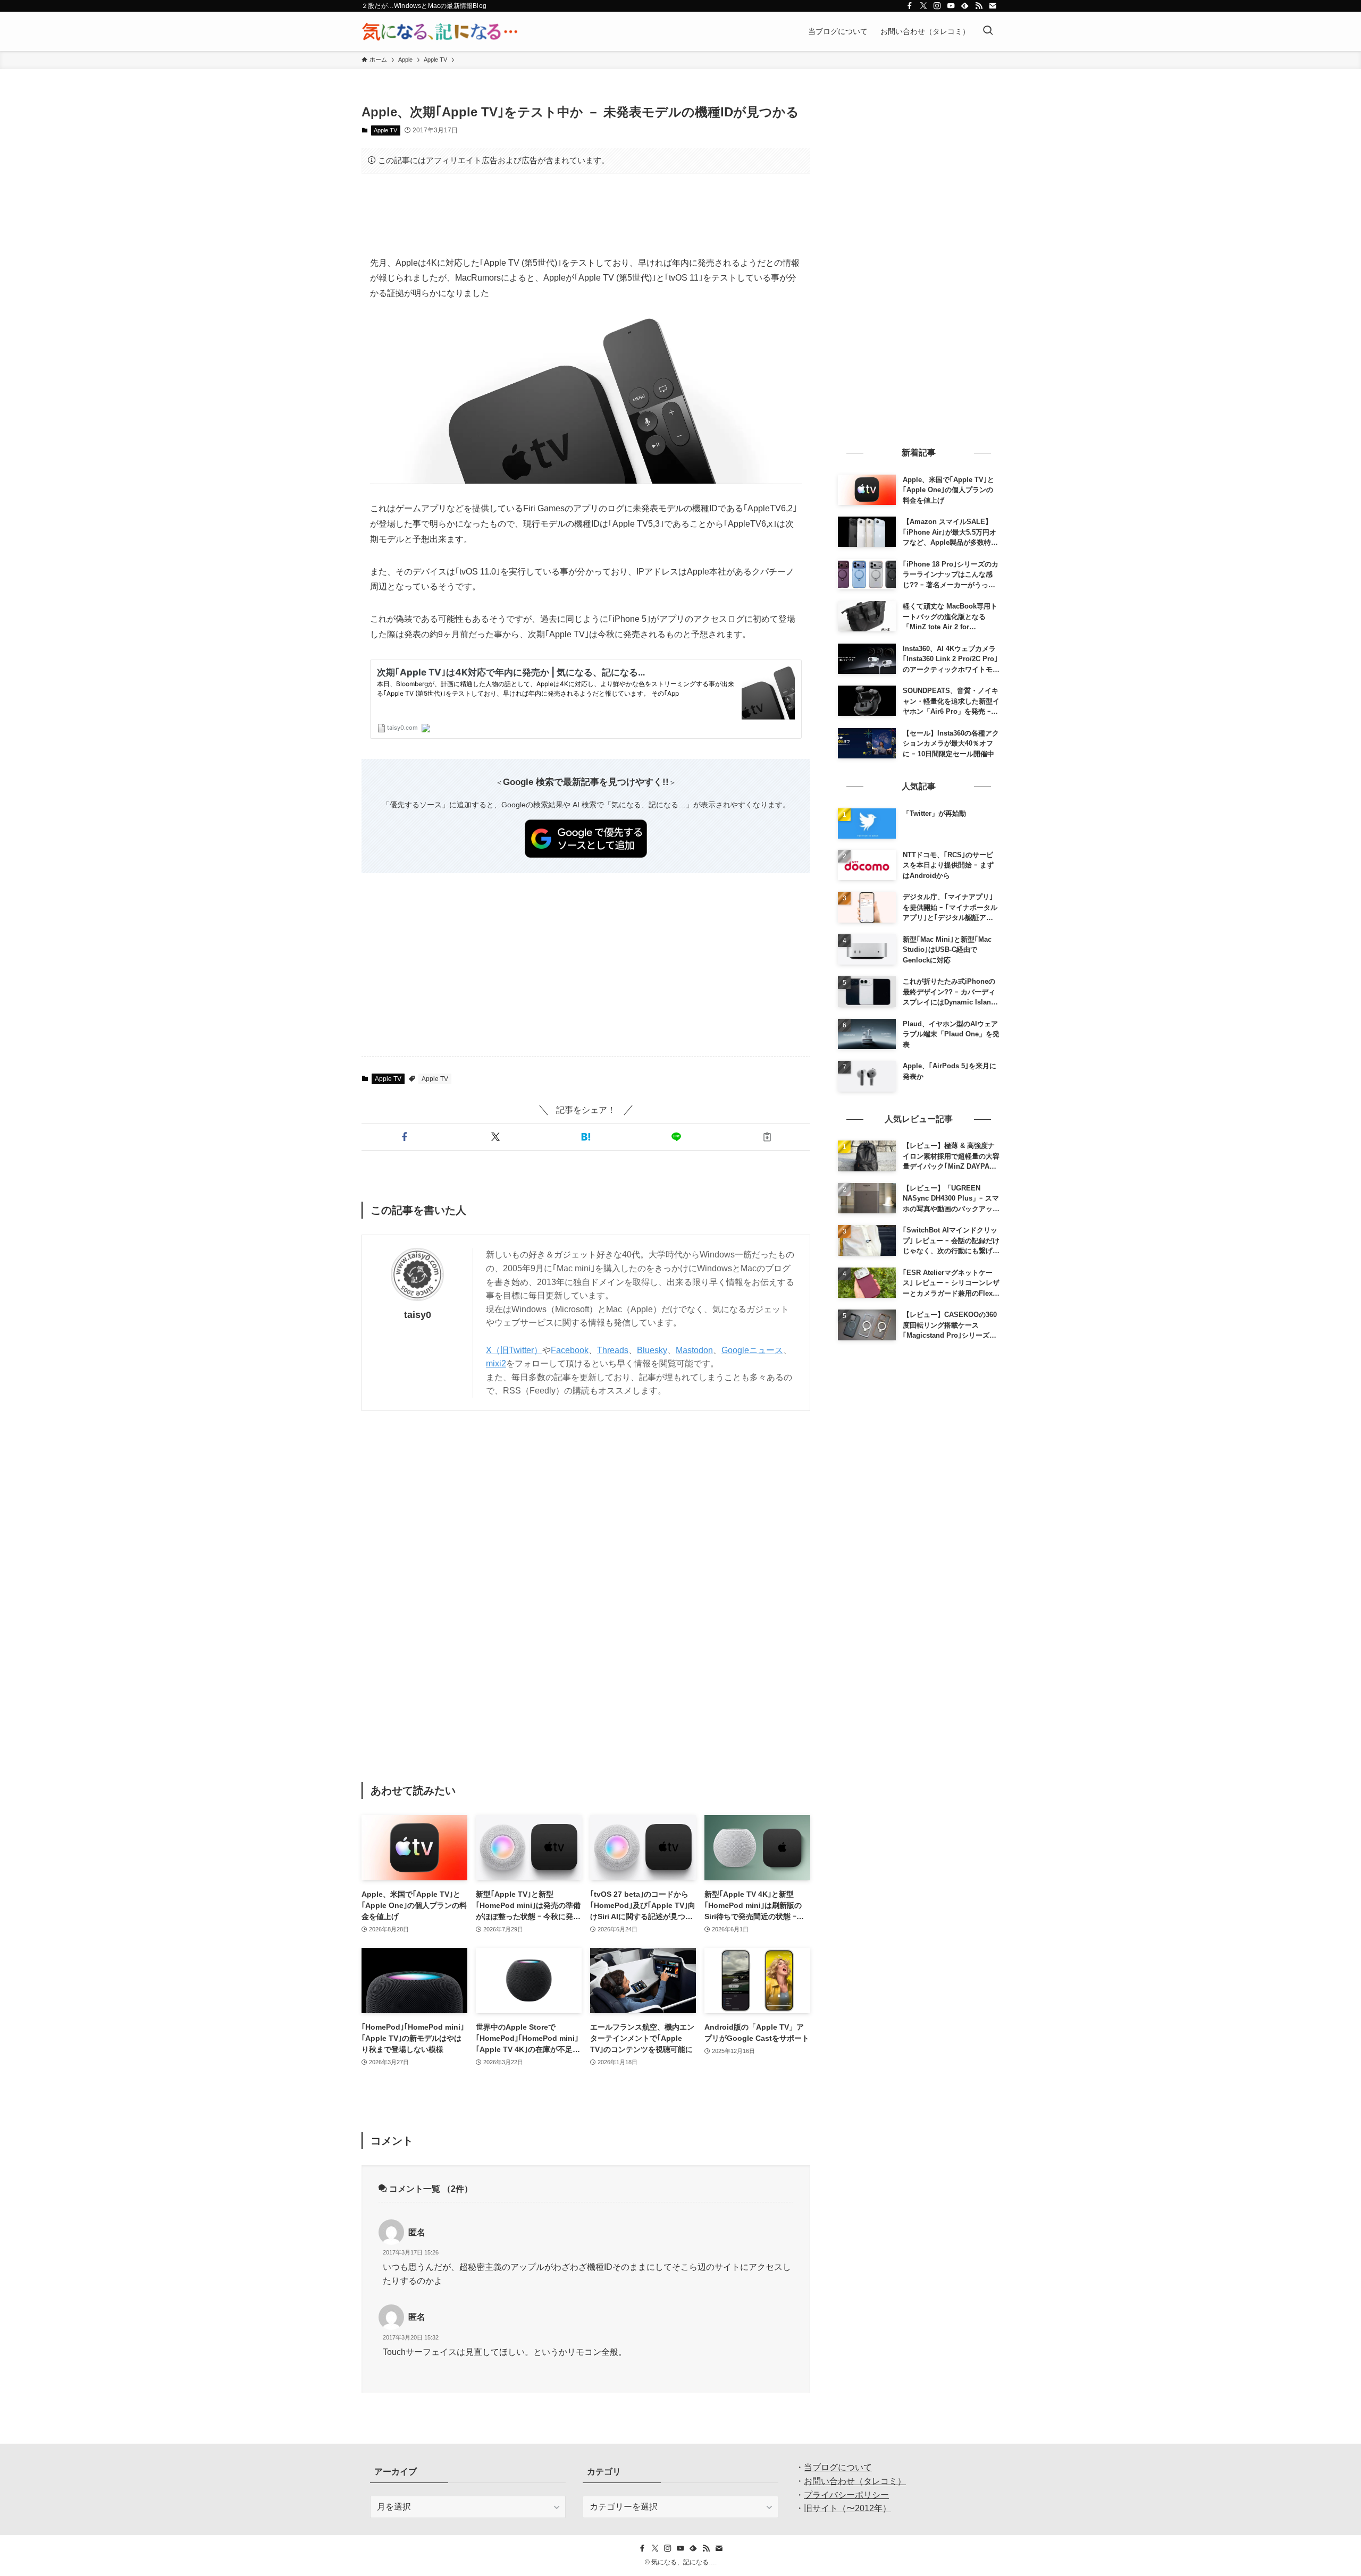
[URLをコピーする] (767, 1137)
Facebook (570, 1350)
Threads (613, 1350)
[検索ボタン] (988, 31)
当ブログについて (838, 2467)
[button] (405, 1137)
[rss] (979, 6)
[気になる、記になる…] (440, 31)
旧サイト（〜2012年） (847, 2508)
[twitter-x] (923, 6)
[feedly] (965, 6)
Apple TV (385, 130)
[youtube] (951, 6)
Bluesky (652, 1350)
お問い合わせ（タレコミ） (855, 2481)
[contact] (993, 6)
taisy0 (418, 1315)
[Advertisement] (586, 215)
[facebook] (910, 6)
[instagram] (937, 6)
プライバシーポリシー (846, 2495)
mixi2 (496, 1363)
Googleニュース (752, 1350)
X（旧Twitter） (514, 1350)
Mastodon (694, 1350)
